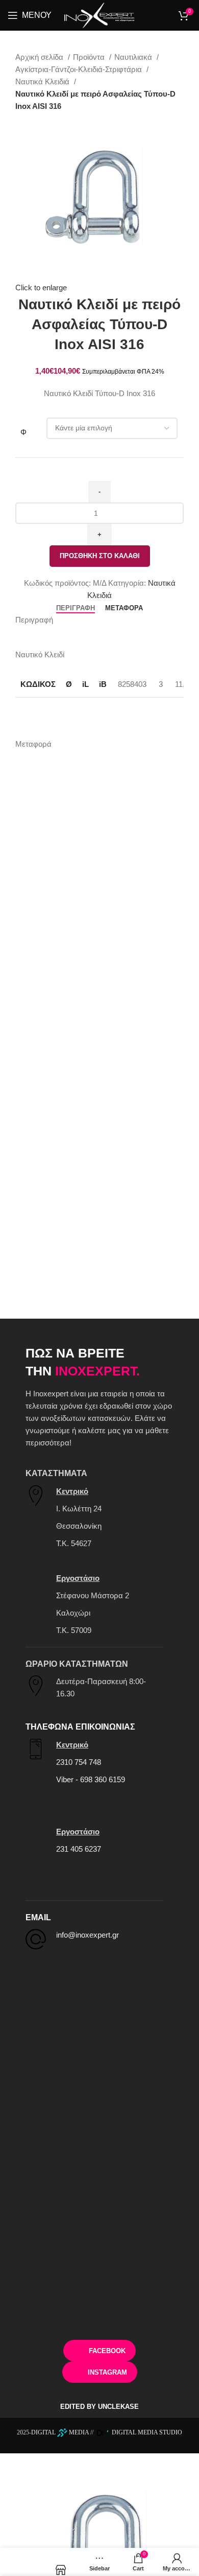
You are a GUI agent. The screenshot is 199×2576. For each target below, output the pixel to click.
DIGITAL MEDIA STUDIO (146, 2432)
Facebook (107, 2351)
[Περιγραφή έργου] (22, 2562)
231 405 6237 (79, 1849)
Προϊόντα (90, 57)
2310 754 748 (79, 1762)
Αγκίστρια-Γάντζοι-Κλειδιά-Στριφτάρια (80, 69)
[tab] (76, 608)
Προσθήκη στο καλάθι (100, 556)
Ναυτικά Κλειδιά (43, 82)
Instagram (107, 2372)
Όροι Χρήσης (100, 2316)
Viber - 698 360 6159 (91, 1779)
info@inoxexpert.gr (88, 1935)
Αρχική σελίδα (40, 57)
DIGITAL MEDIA (60, 2432)
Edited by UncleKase (99, 2407)
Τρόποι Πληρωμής (100, 2255)
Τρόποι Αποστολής (99, 2285)
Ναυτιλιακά (134, 57)
